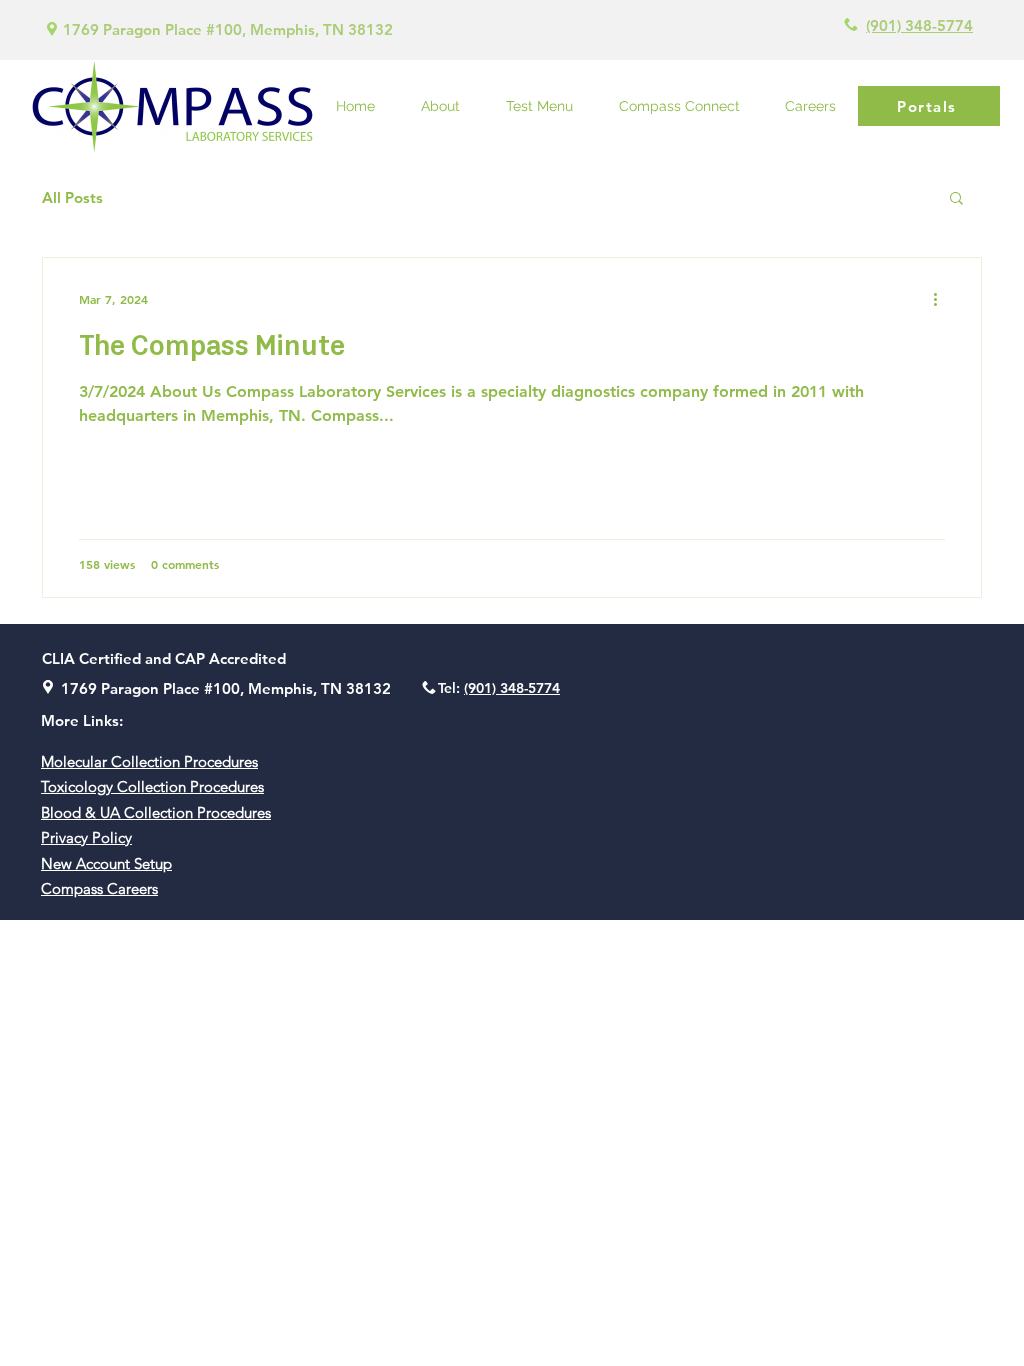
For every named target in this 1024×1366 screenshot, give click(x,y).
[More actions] (942, 299)
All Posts (72, 197)
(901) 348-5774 (919, 25)
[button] (956, 199)
